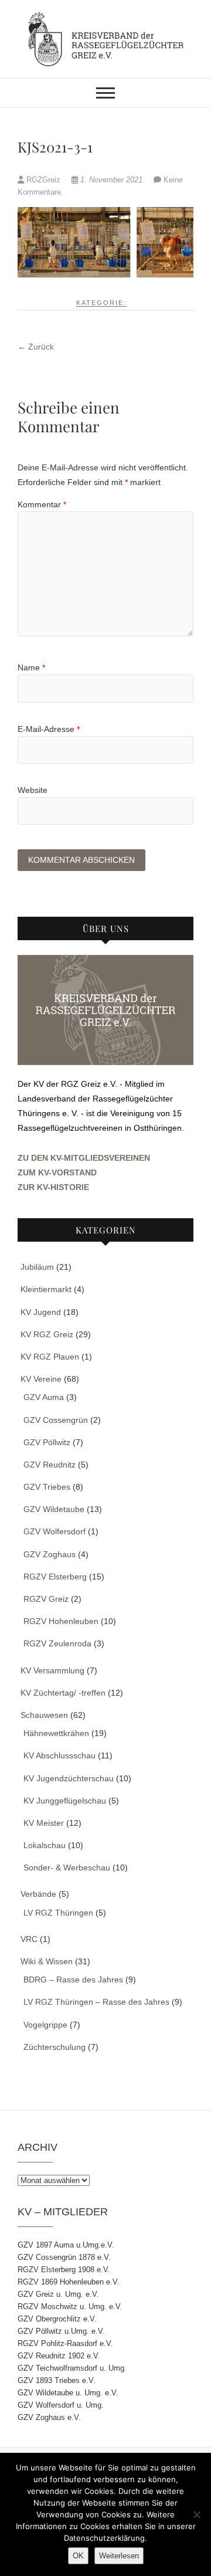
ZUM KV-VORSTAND (57, 1172)
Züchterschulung (55, 2047)
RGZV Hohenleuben (61, 1621)
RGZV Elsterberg (55, 1577)
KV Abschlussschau (59, 1755)
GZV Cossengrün (56, 1420)
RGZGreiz (43, 180)
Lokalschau (45, 1845)
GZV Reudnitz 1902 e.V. (59, 2356)
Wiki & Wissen (47, 1961)
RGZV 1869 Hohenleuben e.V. (69, 2282)
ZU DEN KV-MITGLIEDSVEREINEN (84, 1158)
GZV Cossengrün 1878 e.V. (64, 2257)
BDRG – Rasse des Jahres (73, 1980)
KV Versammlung (52, 1670)
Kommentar (42, 504)
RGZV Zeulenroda (57, 1643)
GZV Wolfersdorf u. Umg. (61, 2405)
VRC (29, 1939)
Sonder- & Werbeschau (67, 1867)
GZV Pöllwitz (47, 1442)
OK (78, 2556)
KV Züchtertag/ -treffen (63, 1693)
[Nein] (196, 2514)
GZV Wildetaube (54, 1509)
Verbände (38, 1894)
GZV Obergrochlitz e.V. (57, 2319)
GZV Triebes (47, 1487)
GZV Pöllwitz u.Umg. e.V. (61, 2331)
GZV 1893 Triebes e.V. (57, 2380)
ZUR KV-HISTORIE (53, 1187)
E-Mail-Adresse (49, 729)
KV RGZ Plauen (50, 1357)
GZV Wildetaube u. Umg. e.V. (68, 2393)
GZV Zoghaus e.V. (49, 2417)
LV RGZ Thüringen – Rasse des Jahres (96, 2002)
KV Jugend (41, 1312)
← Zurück (36, 347)
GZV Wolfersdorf (55, 1531)
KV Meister (44, 1823)
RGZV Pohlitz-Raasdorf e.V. (65, 2343)
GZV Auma (44, 1397)
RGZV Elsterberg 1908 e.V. (64, 2270)
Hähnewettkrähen (56, 1733)
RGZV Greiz (46, 1599)
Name (31, 667)
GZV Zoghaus (50, 1554)
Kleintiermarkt (46, 1289)
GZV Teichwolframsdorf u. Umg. (72, 2368)
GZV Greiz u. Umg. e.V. (58, 2294)
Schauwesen (44, 1715)
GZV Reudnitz (50, 1465)
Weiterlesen (119, 2556)
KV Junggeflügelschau (65, 1801)
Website (33, 790)
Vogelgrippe (45, 2025)
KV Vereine (41, 1379)
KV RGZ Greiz (47, 1334)
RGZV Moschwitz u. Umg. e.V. (70, 2306)
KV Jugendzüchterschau (69, 1778)
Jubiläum (37, 1267)
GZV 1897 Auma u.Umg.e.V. (66, 2245)
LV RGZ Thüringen (58, 1913)
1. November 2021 (111, 180)
